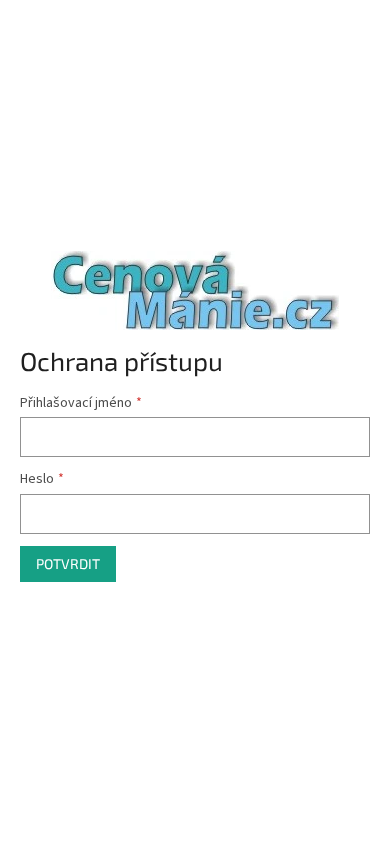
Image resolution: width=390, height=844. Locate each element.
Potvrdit (68, 563)
